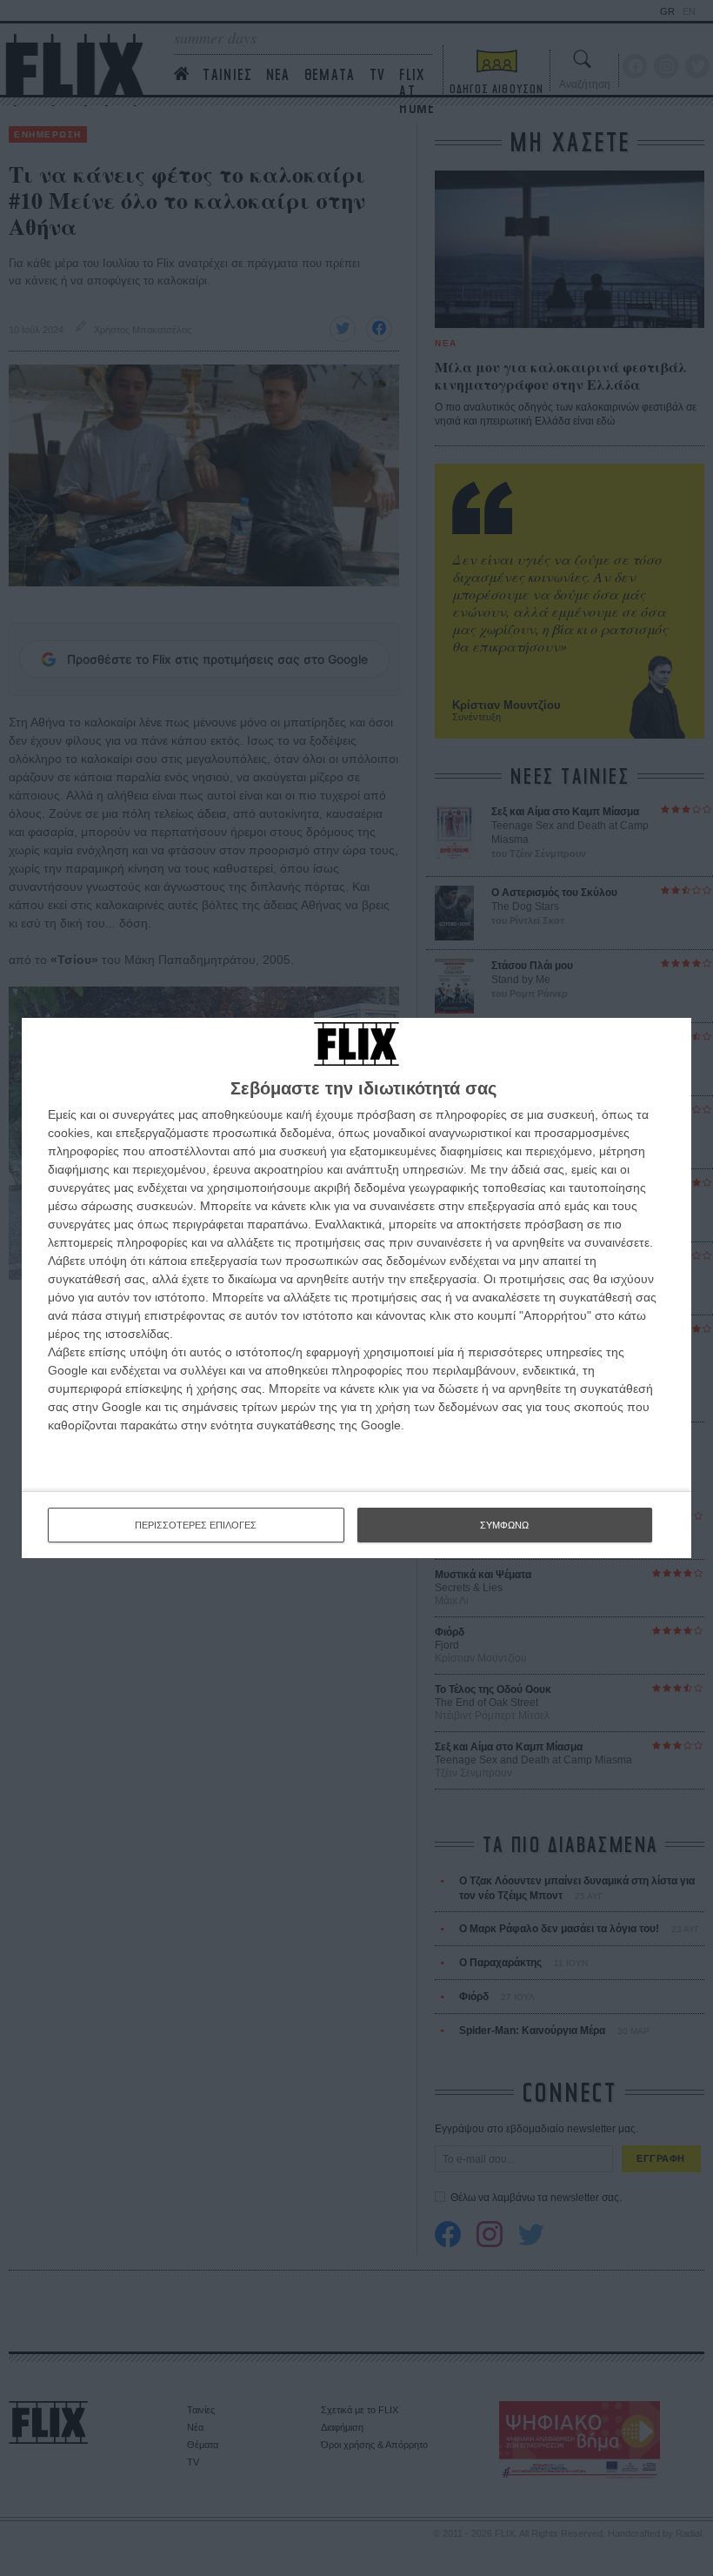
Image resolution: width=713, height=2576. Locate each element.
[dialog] (356, 1288)
